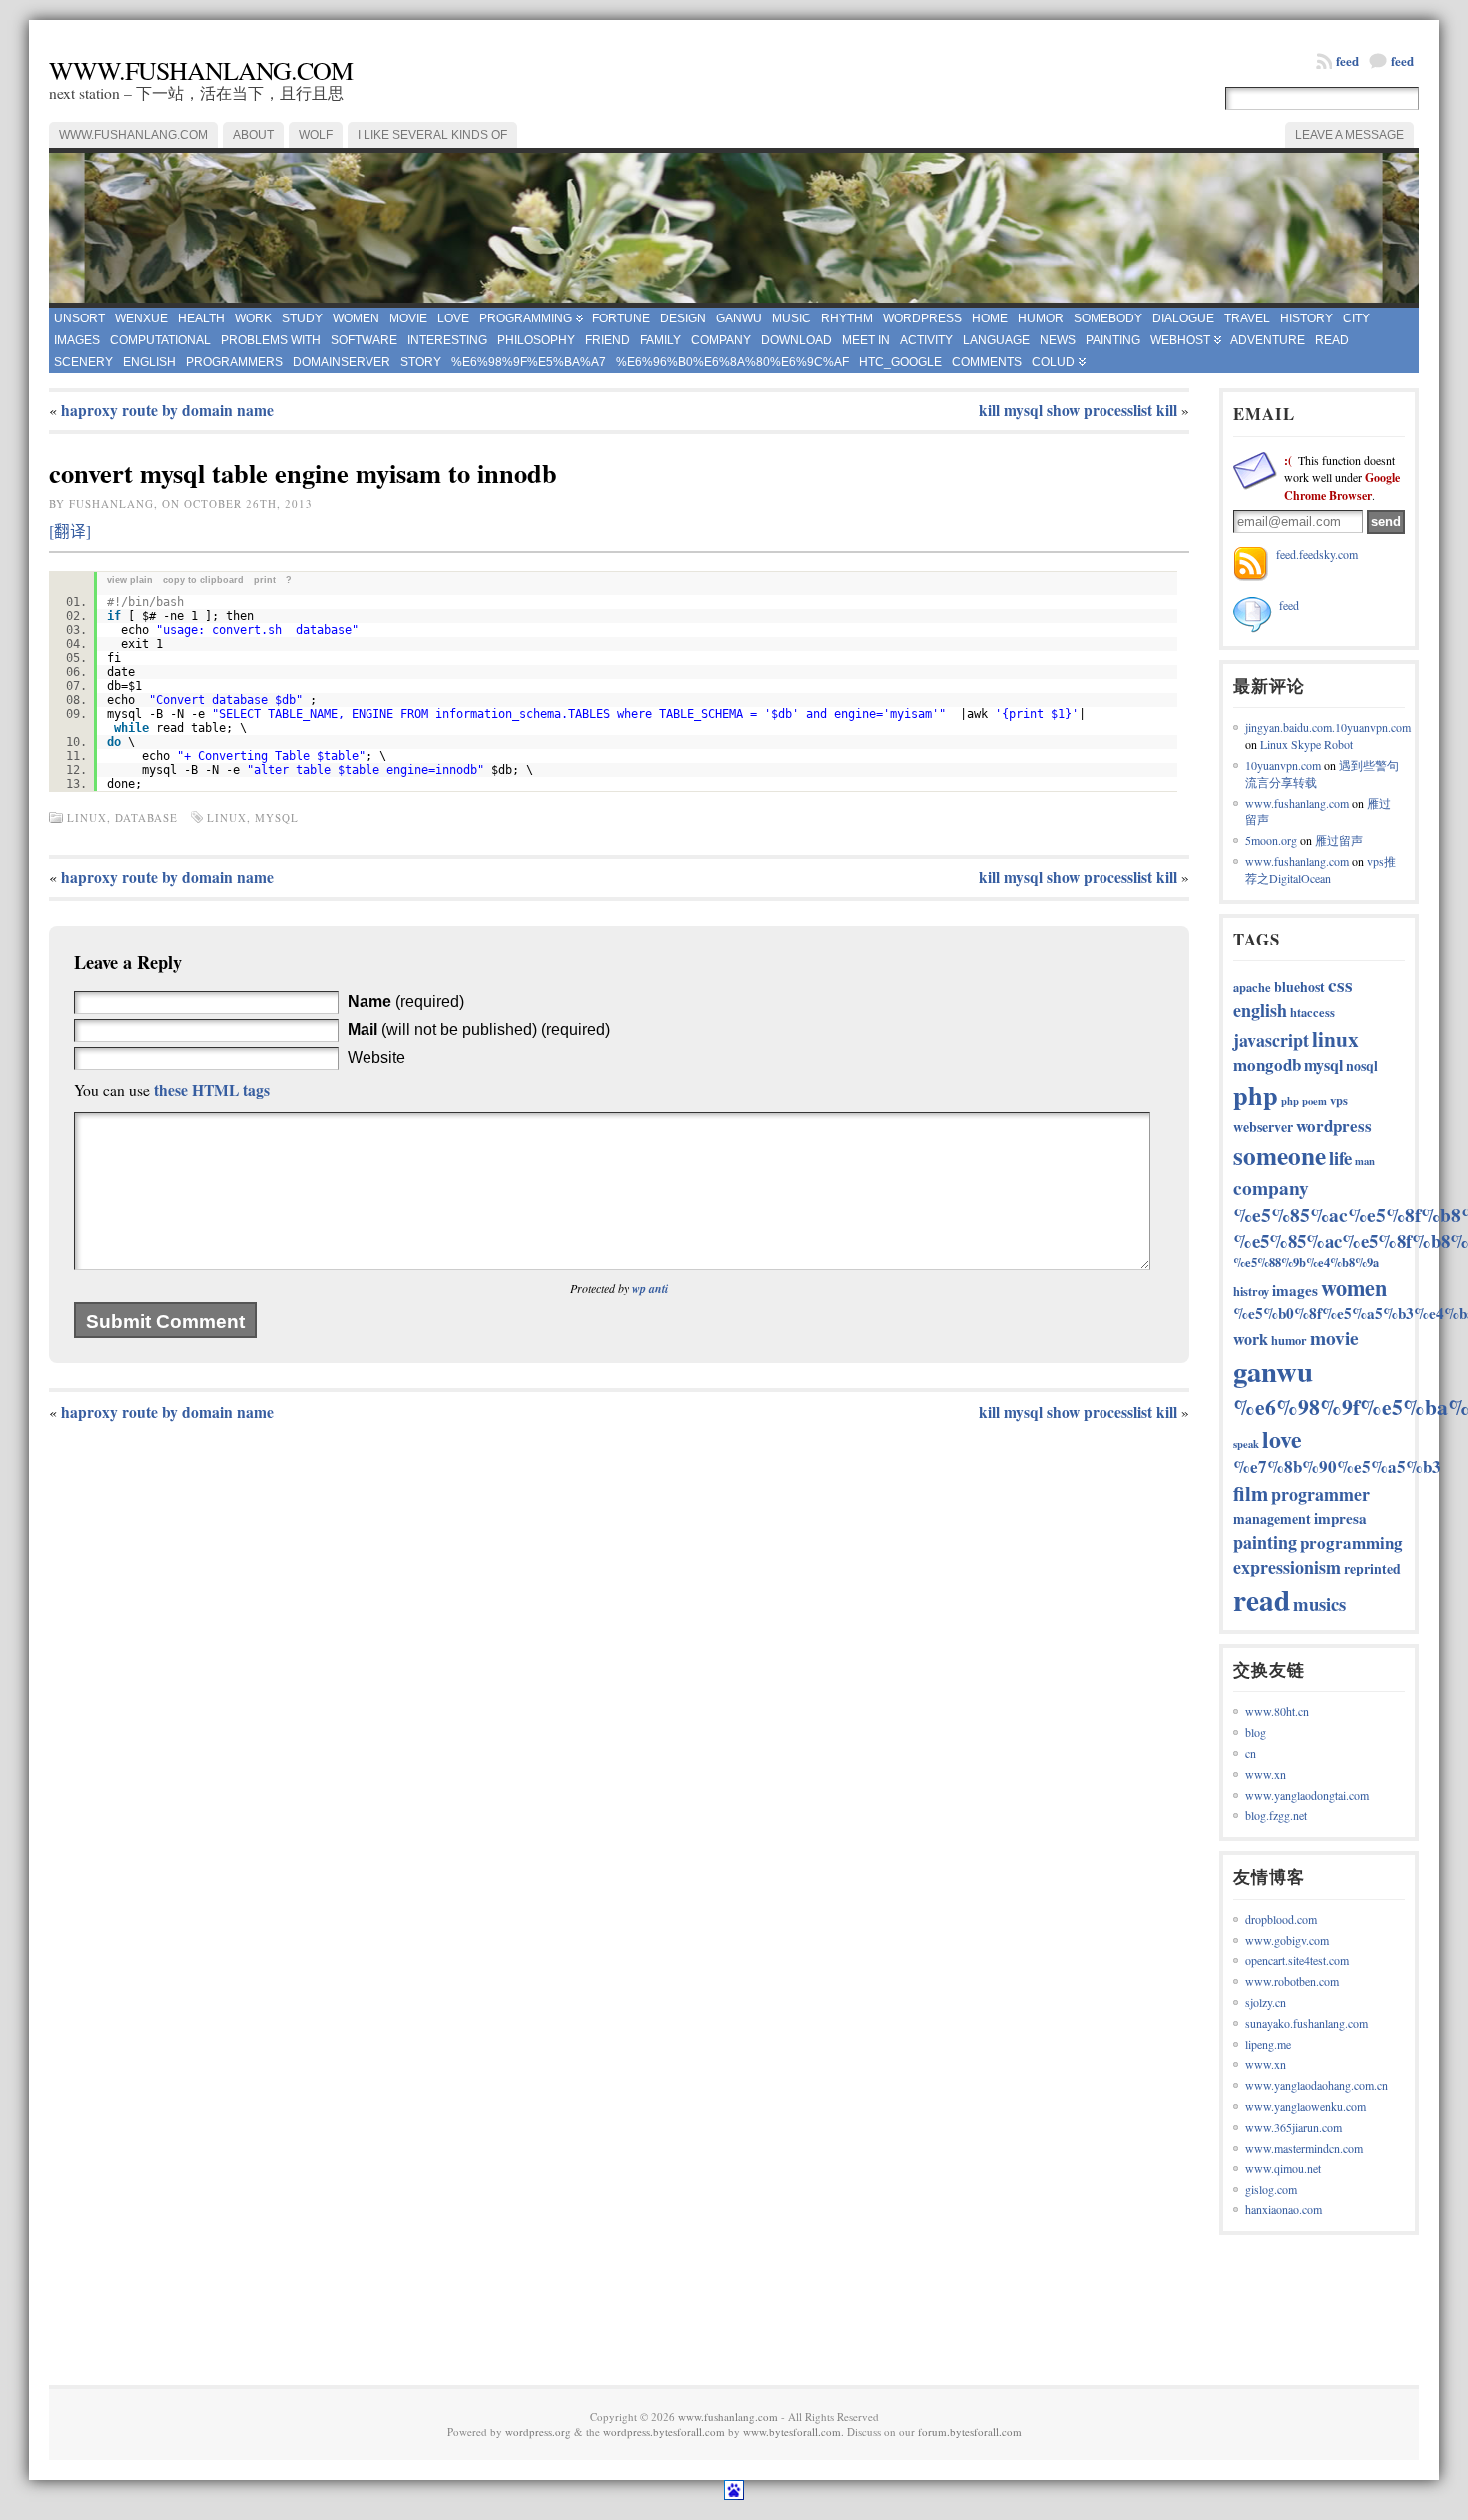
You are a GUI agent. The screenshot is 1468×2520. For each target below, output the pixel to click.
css (1341, 985)
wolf (316, 135)
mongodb (1267, 1065)
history (1307, 318)
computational (160, 340)
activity (926, 340)
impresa (1341, 1518)
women (356, 318)
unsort (79, 318)
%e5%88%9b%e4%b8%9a (1306, 1262)
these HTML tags (212, 1090)
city (1357, 318)
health (201, 318)
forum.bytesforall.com (970, 2432)
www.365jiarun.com (1294, 2127)
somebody (1108, 318)
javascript (1271, 1040)
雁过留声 (1339, 840)
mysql (277, 817)
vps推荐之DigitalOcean (1321, 869)
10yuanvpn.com (1283, 765)
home (990, 318)
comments (987, 362)
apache (1252, 987)
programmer (1321, 1494)
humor (1041, 318)
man (1365, 1161)
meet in (866, 340)
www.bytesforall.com (792, 2432)
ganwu (739, 318)
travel (1247, 318)
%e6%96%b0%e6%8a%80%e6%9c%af (733, 362)
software (364, 340)
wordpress (922, 318)
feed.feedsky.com (1317, 554)
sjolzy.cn (1266, 2002)
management (1272, 1518)
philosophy (536, 340)
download (796, 340)
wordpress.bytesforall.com (664, 2432)
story (421, 362)
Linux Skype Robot (1307, 744)
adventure (1268, 340)
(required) (406, 1002)
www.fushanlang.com (201, 70)
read (1332, 340)
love (453, 318)
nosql (1362, 1066)
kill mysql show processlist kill (1078, 410)
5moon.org (1271, 840)
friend (608, 340)
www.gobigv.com (1287, 1940)
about (253, 135)
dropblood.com (1281, 1919)
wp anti (650, 1288)
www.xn (1266, 1774)
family (661, 340)
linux (87, 817)
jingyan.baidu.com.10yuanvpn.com (1328, 727)
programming (526, 318)
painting (1113, 340)
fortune (621, 318)
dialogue (1183, 318)
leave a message (1350, 135)
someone (1280, 1156)
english (149, 362)
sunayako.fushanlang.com (1307, 2023)
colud (1053, 362)
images (77, 340)
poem (1315, 1101)
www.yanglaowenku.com (1306, 2106)
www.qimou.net (1283, 2168)
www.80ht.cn (1277, 1711)
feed (1403, 60)
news (1058, 340)
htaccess (1313, 1012)
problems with (271, 340)
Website (376, 1058)
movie (408, 318)
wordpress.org (538, 2432)
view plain (130, 580)
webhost (1180, 340)
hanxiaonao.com (1284, 2209)
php (1256, 1095)
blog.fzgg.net (1276, 1815)
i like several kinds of (432, 135)
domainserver (342, 362)
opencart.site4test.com (1297, 1960)
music (791, 318)
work (253, 318)
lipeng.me (1268, 2044)
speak (1246, 1444)
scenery (83, 362)
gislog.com (1271, 2189)
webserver (1263, 1127)
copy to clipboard (203, 580)
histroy (1251, 1291)
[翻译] (70, 531)
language (996, 340)
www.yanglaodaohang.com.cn (1317, 2085)
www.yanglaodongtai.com (1307, 1795)
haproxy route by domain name (167, 410)
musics (1320, 1604)
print (265, 580)
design (683, 318)
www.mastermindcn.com (1304, 2148)
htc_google (900, 362)
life (1341, 1158)
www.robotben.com (1292, 1981)
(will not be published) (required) (479, 1030)
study (302, 318)
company (721, 340)
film (1251, 1493)
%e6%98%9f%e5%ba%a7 (529, 362)
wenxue (141, 318)
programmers (234, 362)
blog (1256, 1732)
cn (1251, 1753)
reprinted (1373, 1568)
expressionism (1287, 1567)
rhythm (847, 318)
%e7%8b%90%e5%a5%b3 (1337, 1466)
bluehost (1300, 987)
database (146, 817)
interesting (447, 340)
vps (1339, 1100)
